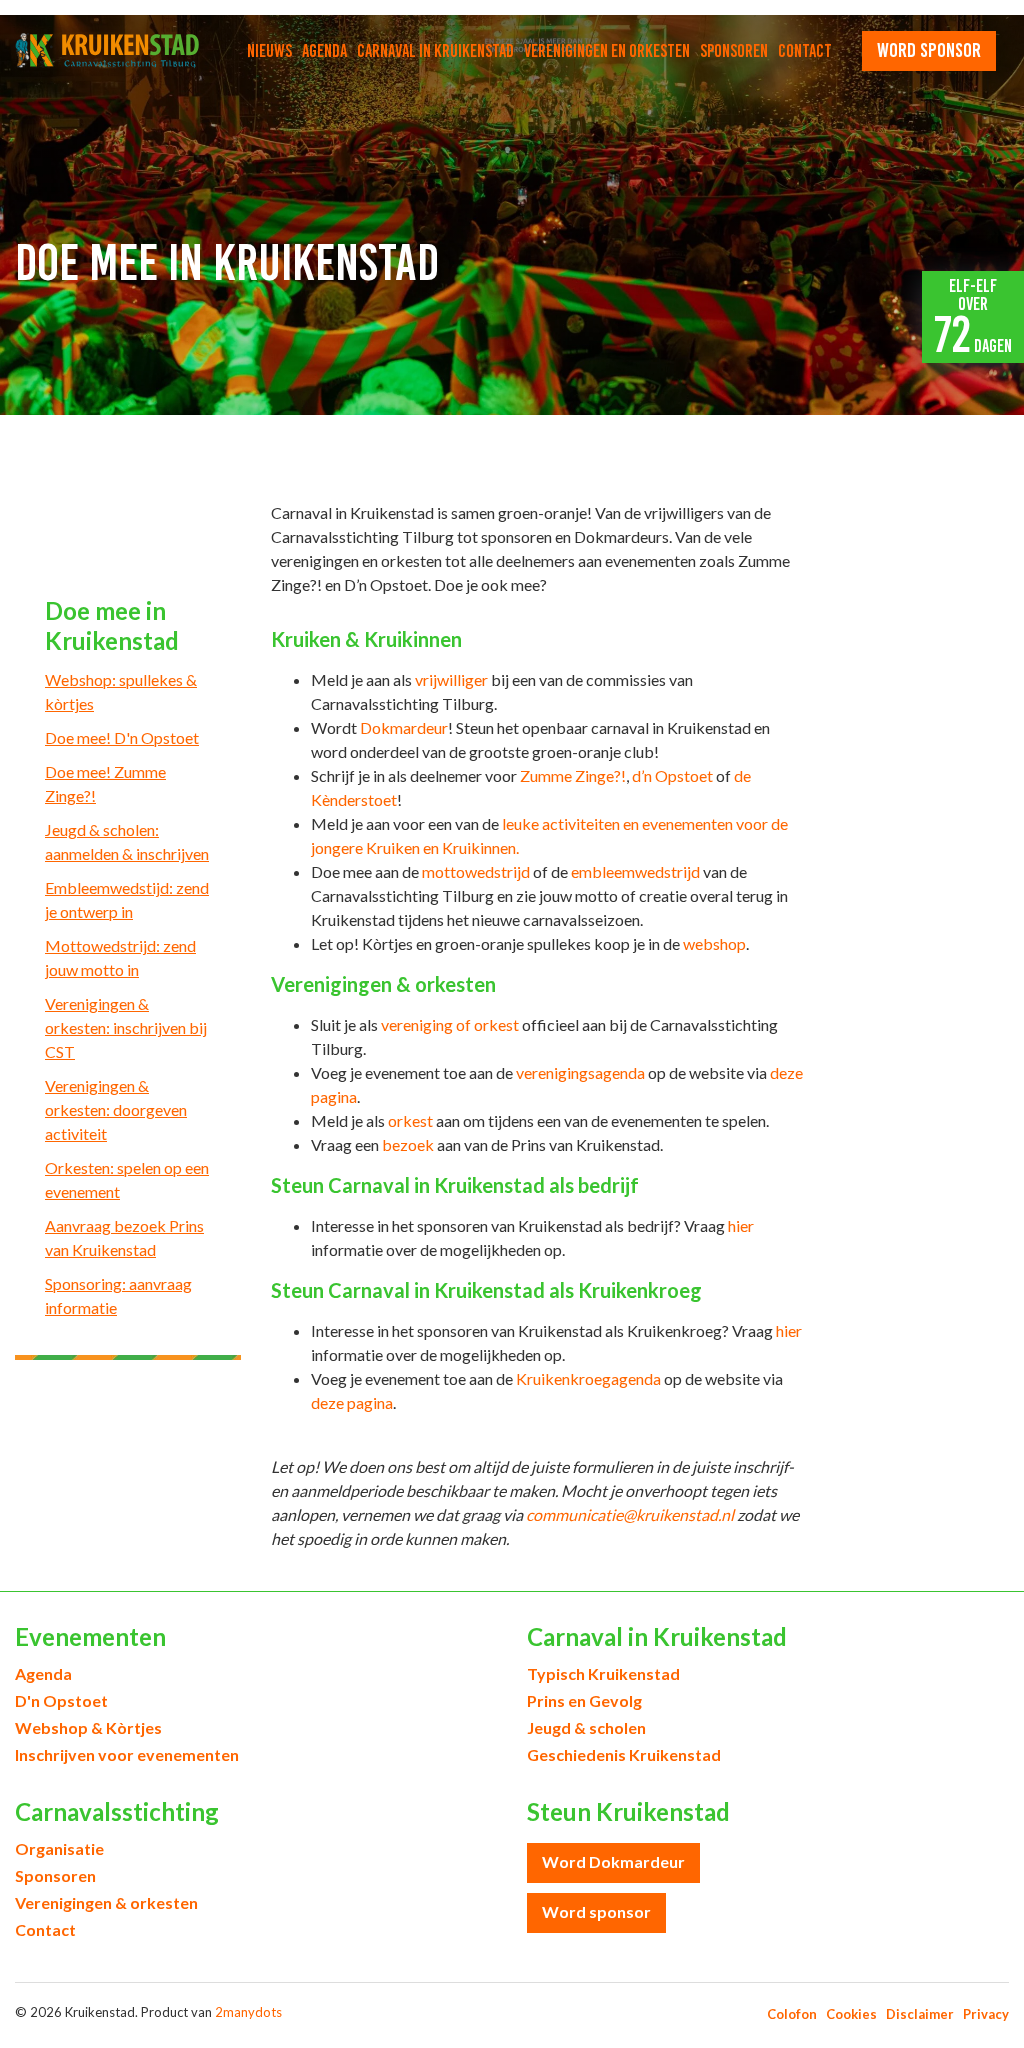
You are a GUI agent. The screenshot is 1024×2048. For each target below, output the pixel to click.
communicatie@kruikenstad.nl (630, 1514)
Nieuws (269, 51)
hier (741, 1225)
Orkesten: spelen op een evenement (127, 1179)
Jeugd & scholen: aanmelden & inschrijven (127, 841)
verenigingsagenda (580, 1072)
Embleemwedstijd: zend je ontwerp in (127, 899)
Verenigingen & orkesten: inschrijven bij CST (126, 1027)
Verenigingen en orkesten (607, 51)
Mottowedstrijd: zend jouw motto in (120, 957)
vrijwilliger (451, 679)
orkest (410, 1120)
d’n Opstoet (672, 775)
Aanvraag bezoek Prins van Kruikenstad (124, 1237)
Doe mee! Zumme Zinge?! (105, 783)
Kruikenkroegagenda (588, 1378)
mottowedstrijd (476, 871)
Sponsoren (734, 51)
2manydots (248, 2012)
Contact (805, 51)
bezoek (408, 1144)
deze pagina (352, 1402)
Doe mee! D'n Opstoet (122, 737)
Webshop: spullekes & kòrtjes (121, 691)
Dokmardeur (404, 727)
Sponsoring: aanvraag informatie (118, 1295)
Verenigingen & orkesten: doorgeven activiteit (116, 1109)
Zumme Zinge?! (573, 775)
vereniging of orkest (450, 1024)
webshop (714, 943)
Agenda (324, 51)
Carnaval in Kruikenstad (435, 51)
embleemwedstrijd (635, 871)
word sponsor (929, 50)
